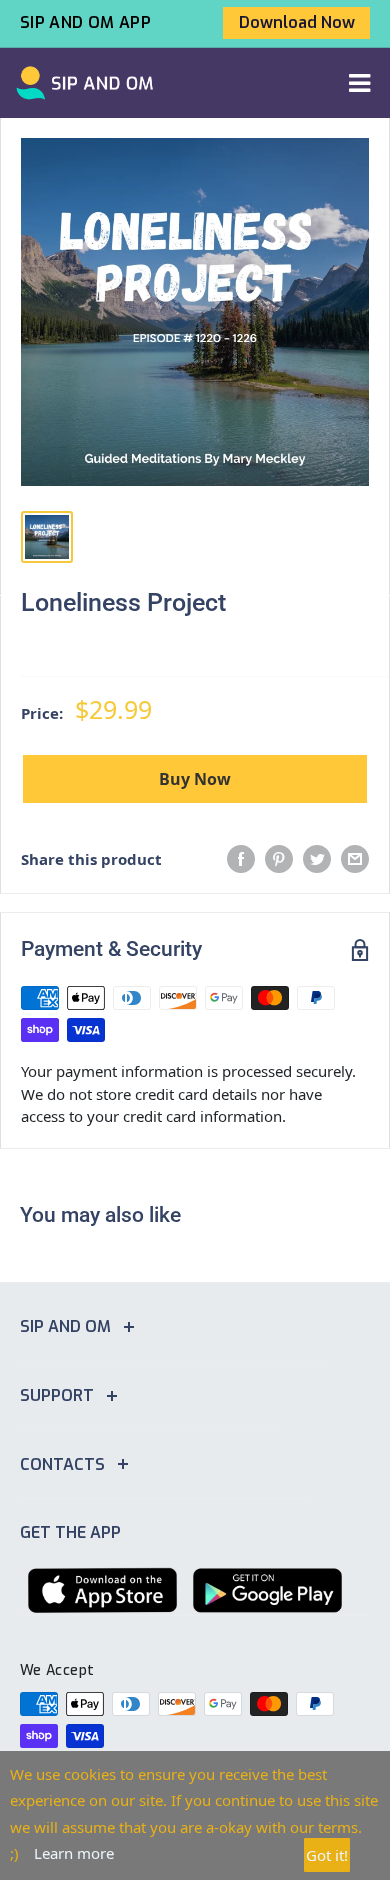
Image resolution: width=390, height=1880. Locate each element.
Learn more (74, 1853)
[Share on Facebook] (241, 859)
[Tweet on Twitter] (317, 859)
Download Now (297, 22)
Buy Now (195, 779)
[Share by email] (355, 859)
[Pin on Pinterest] (279, 859)
